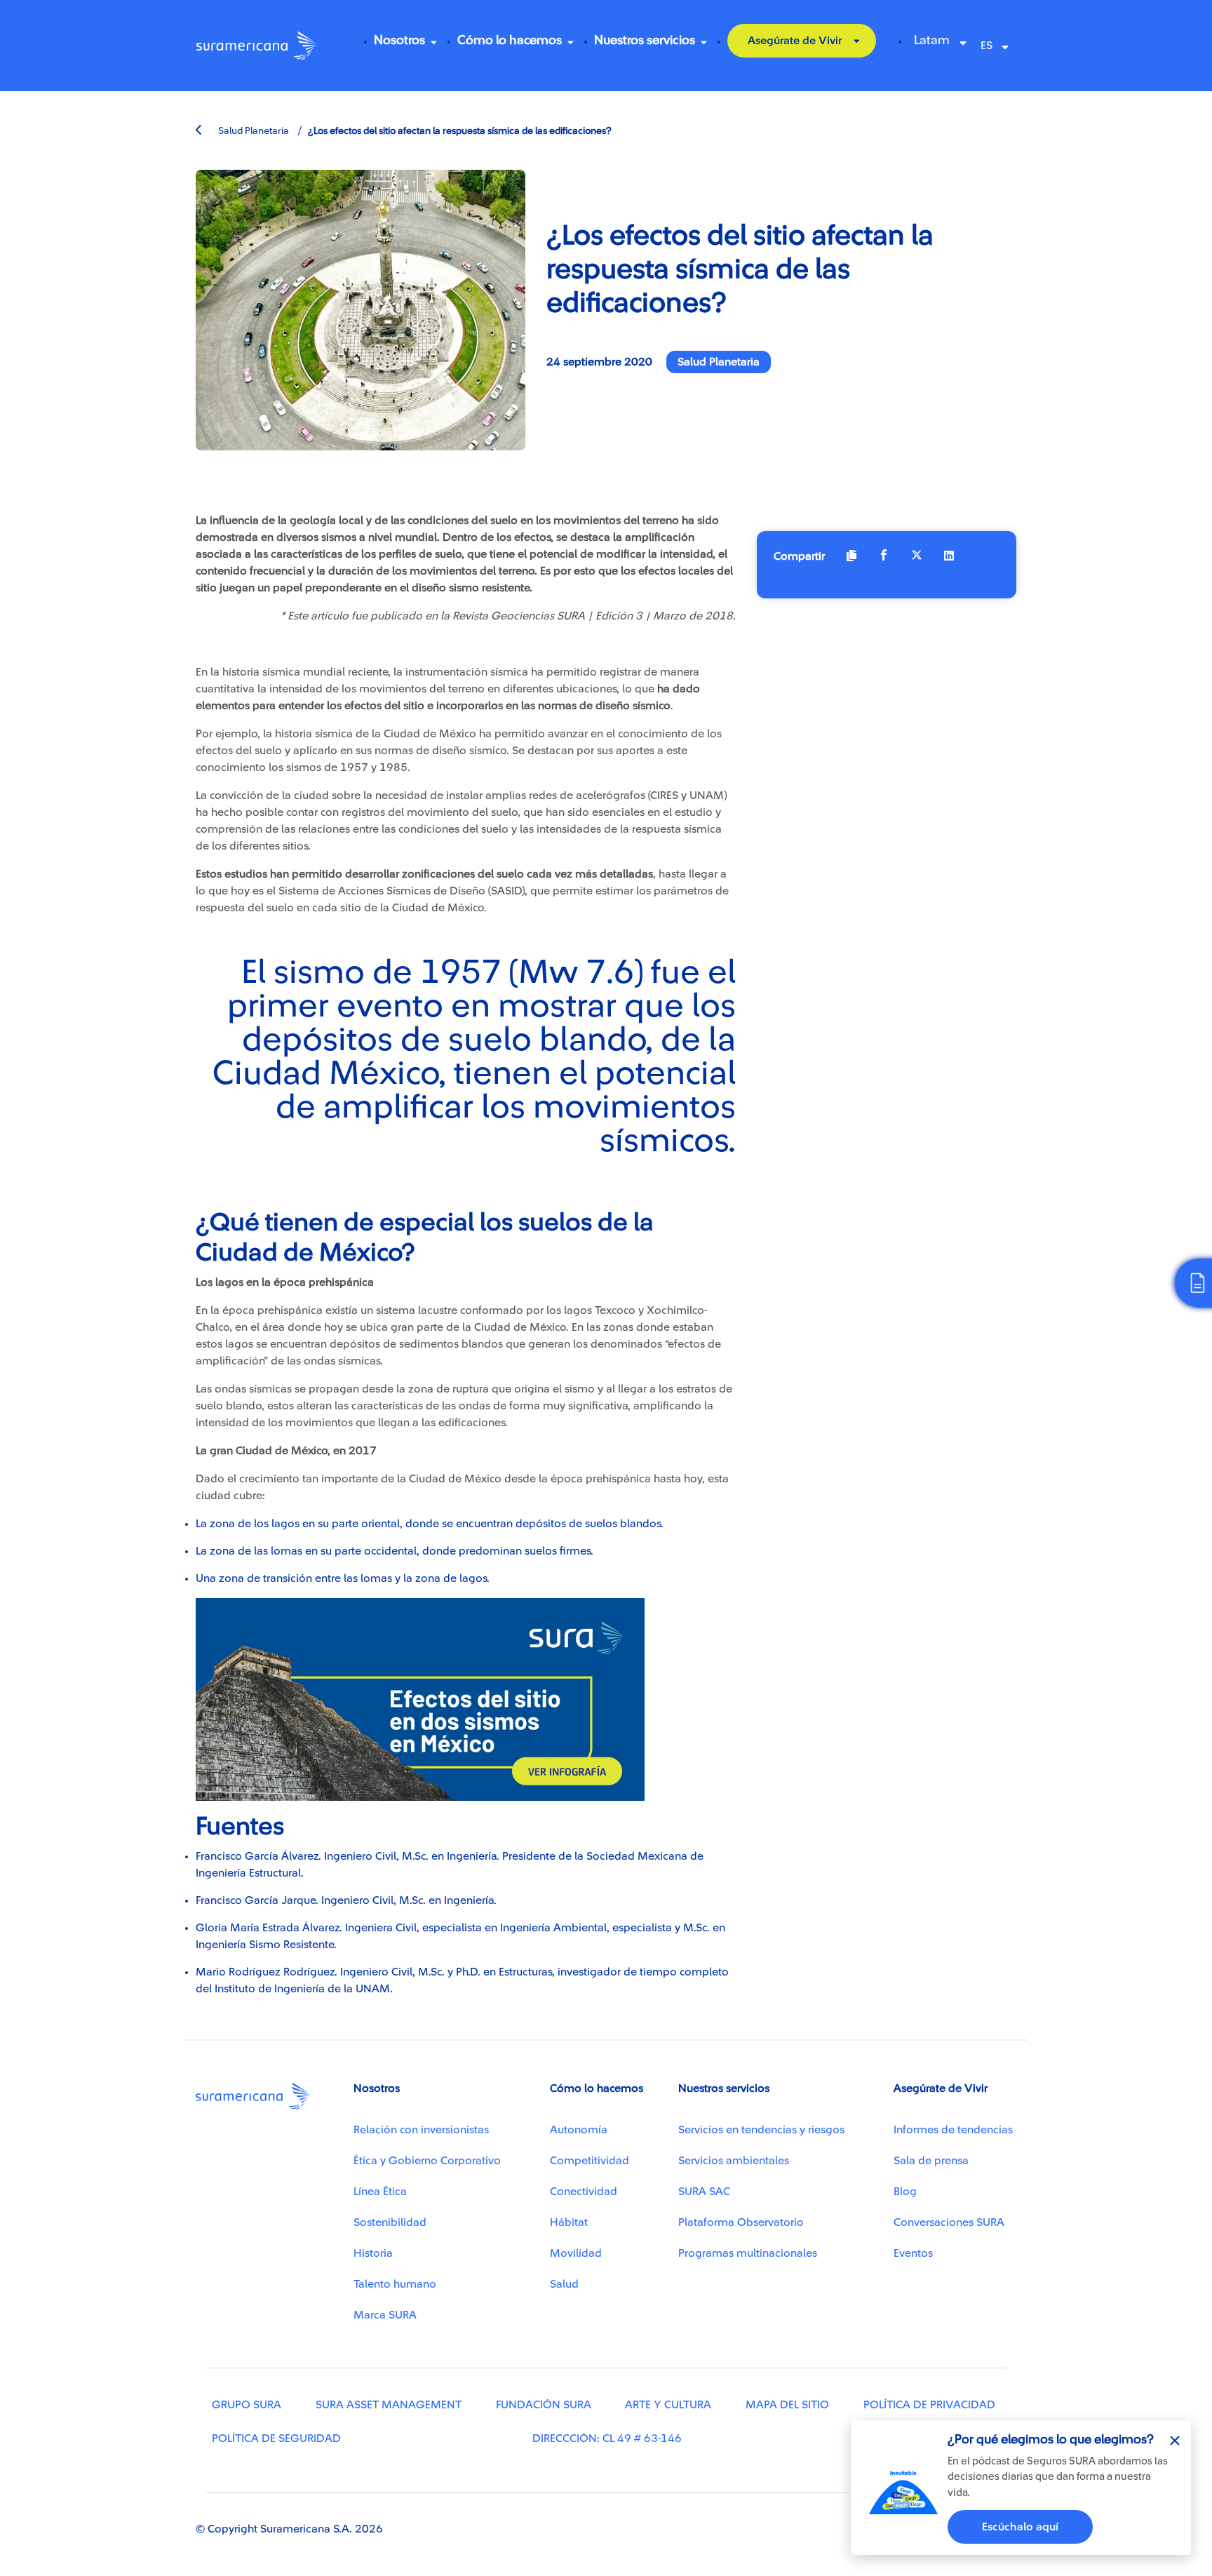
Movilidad (576, 2253)
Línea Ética (380, 2192)
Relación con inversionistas (421, 2130)
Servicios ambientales (734, 2161)
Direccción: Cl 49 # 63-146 (607, 2439)
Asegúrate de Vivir (795, 41)
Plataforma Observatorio (741, 2222)
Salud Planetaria (252, 131)
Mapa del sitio (787, 2405)
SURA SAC (704, 2192)
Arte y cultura (668, 2405)
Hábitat (569, 2222)
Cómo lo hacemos (510, 40)
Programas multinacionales (748, 2253)
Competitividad (590, 2161)
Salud (564, 2284)
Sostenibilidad (390, 2222)
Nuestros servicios (645, 40)
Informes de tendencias (953, 2130)
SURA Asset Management (389, 2405)
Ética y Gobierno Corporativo (427, 2161)
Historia (373, 2253)
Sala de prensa (931, 2161)
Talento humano (395, 2284)
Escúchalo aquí (1020, 2527)
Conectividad (584, 2192)
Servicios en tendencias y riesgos (761, 2130)
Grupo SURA (247, 2405)
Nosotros (399, 40)
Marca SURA (385, 2315)
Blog (905, 2192)
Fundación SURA (544, 2405)
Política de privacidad (929, 2405)
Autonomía (579, 2130)
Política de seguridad (276, 2439)
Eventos (913, 2253)
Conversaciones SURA (949, 2222)
